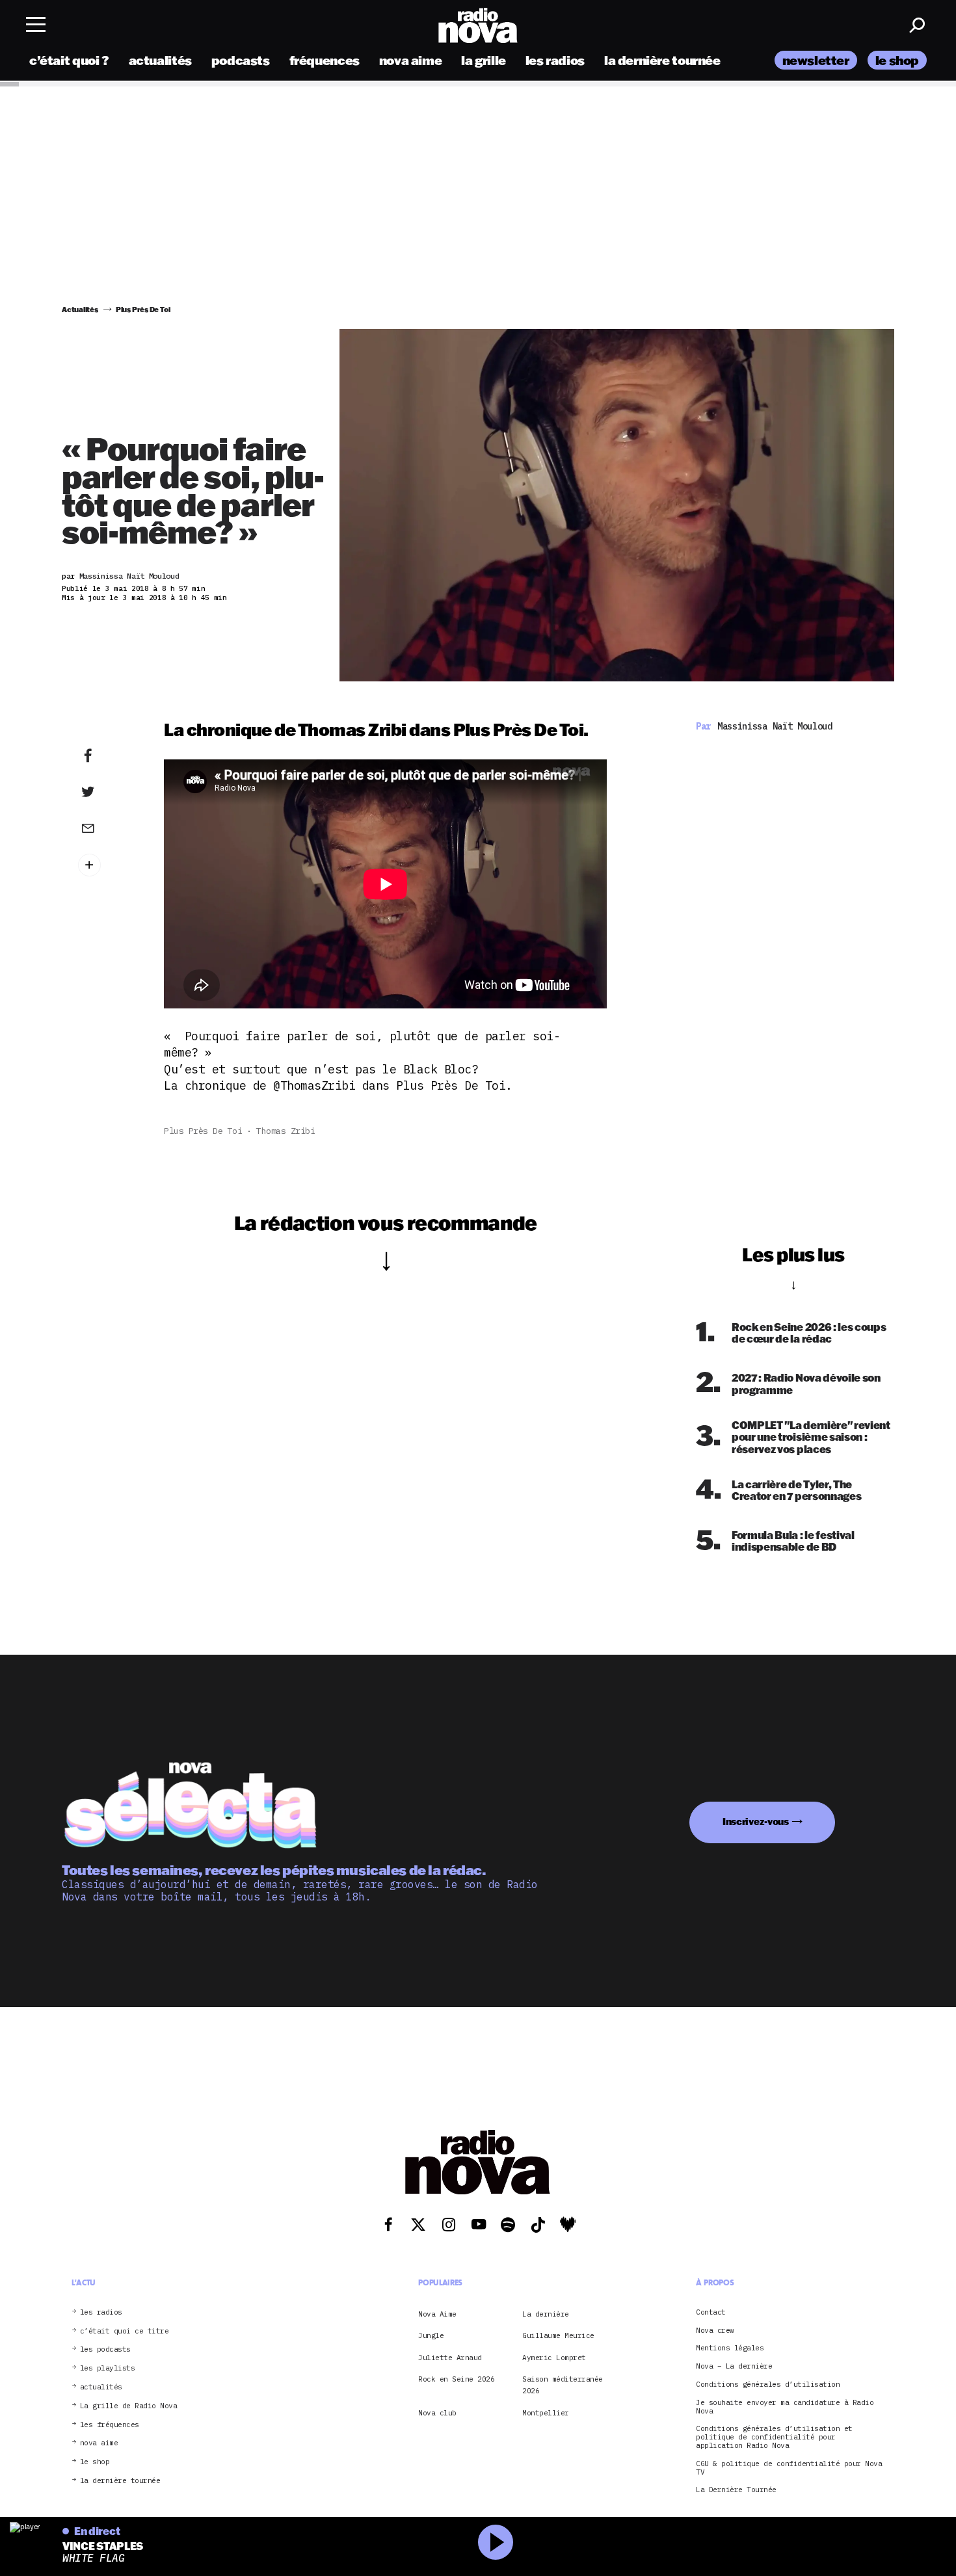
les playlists (108, 2368)
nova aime (411, 60)
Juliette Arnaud (450, 2357)
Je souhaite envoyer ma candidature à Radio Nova (785, 2406)
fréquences (325, 60)
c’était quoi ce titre (125, 2331)
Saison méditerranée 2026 (563, 2385)
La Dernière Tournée (736, 2490)
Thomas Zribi (285, 1131)
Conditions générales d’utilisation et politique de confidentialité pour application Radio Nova (774, 2437)
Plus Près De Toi (203, 1131)
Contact (711, 2312)
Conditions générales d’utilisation (768, 2385)
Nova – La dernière (734, 2366)
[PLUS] (108, 865)
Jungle (431, 2335)
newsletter (816, 60)
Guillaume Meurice (558, 2335)
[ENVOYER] (108, 828)
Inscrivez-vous (756, 1821)
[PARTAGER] (108, 792)
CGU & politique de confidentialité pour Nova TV (789, 2467)
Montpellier (546, 2412)
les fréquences (110, 2424)
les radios (555, 60)
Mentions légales (730, 2348)
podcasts (241, 60)
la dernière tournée (662, 60)
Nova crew (715, 2330)
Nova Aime (437, 2313)
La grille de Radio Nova (129, 2405)
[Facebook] (108, 756)
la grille (484, 60)
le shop (897, 60)
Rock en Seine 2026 (456, 2379)
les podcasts (105, 2349)
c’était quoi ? (69, 60)
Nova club (437, 2412)
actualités (160, 60)
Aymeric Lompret (554, 2357)
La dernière (546, 2313)
